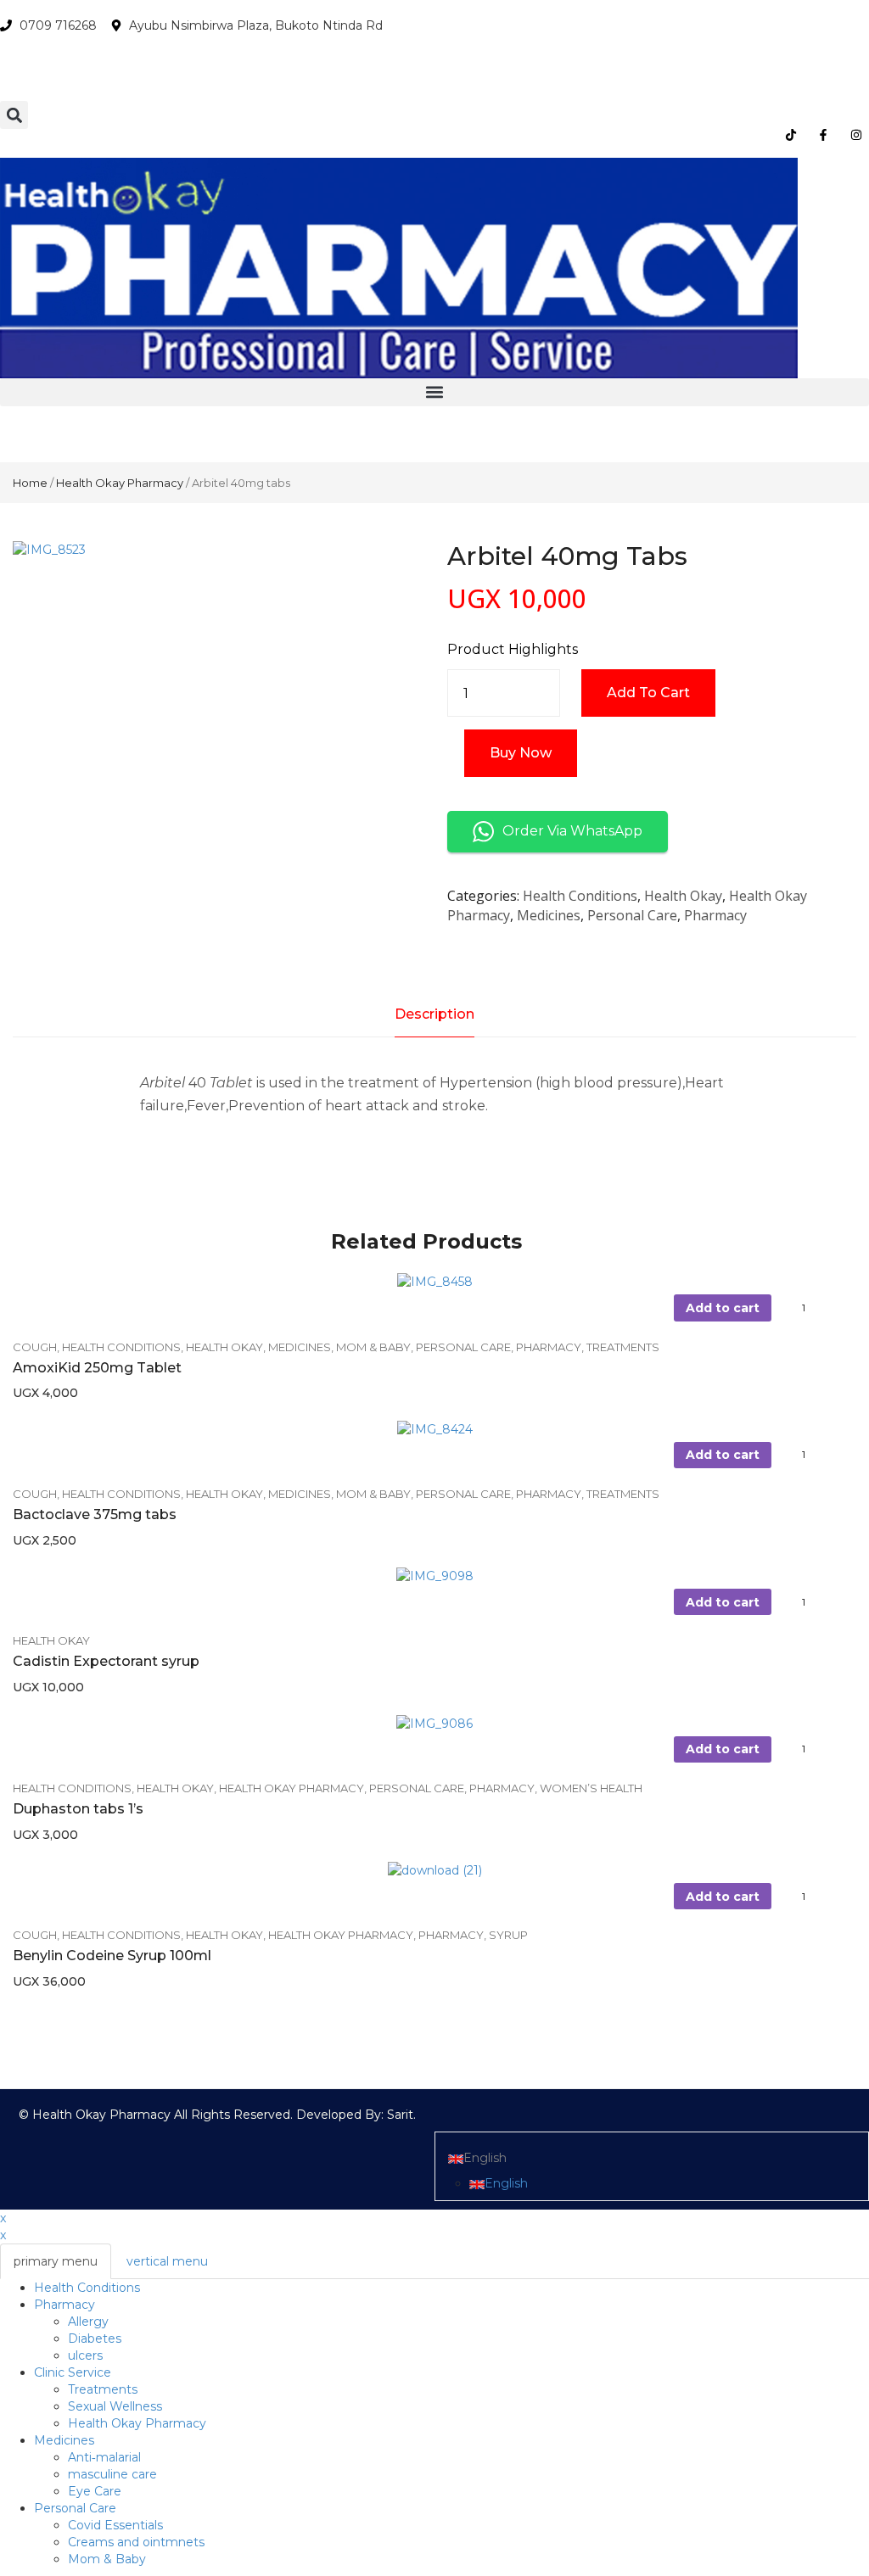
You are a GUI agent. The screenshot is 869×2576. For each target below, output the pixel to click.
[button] (14, 115)
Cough (35, 1347)
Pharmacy (715, 915)
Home (30, 483)
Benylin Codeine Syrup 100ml (112, 1956)
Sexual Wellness (115, 2406)
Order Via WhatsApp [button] (572, 831)
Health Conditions (580, 896)
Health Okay (683, 896)
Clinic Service (73, 2372)
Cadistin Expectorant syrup (106, 1661)
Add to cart (648, 693)
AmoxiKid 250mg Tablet (97, 1368)
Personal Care (632, 915)
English (485, 2158)
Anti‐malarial (104, 2457)
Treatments (623, 1347)
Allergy (88, 2322)
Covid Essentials (115, 2525)
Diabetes (95, 2339)
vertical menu (167, 2261)
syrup (508, 1935)
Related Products (426, 1241)
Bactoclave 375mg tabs (95, 1514)
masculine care (112, 2474)
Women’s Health (591, 1788)
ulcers (85, 2355)
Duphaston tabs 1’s (78, 1809)
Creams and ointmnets (136, 2542)
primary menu (56, 2261)
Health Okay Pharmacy (120, 483)
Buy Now (521, 753)
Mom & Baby (373, 1347)
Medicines (549, 915)
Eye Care (95, 2491)
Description (434, 1014)
